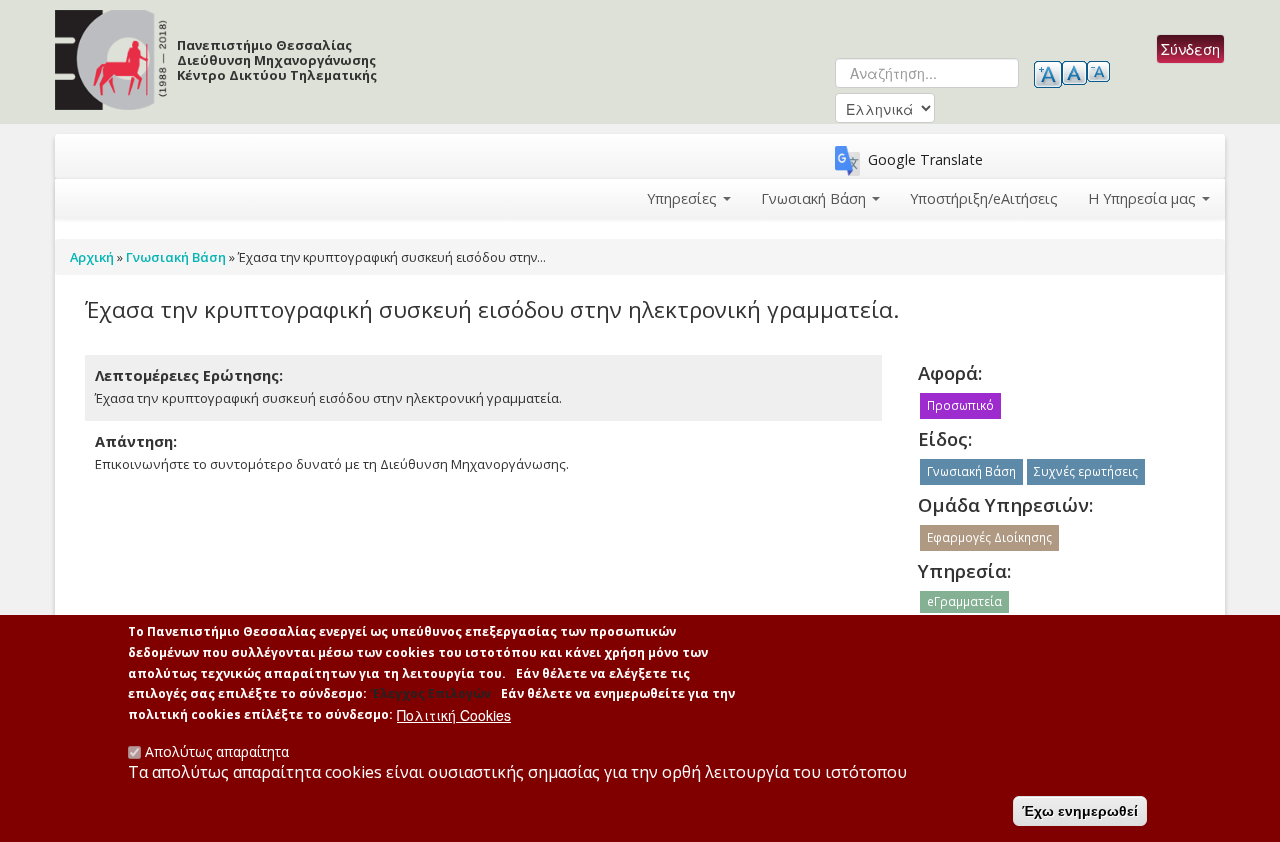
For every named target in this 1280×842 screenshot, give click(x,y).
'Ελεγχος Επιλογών (430, 693)
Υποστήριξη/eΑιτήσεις (984, 198)
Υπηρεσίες (684, 198)
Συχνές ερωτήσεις (1086, 471)
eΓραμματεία (964, 601)
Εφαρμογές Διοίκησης (989, 537)
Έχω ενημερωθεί (1080, 811)
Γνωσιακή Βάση (815, 198)
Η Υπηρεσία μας (1144, 198)
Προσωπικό (960, 405)
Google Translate (925, 159)
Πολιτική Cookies (454, 715)
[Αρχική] (440, 104)
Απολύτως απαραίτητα (217, 751)
